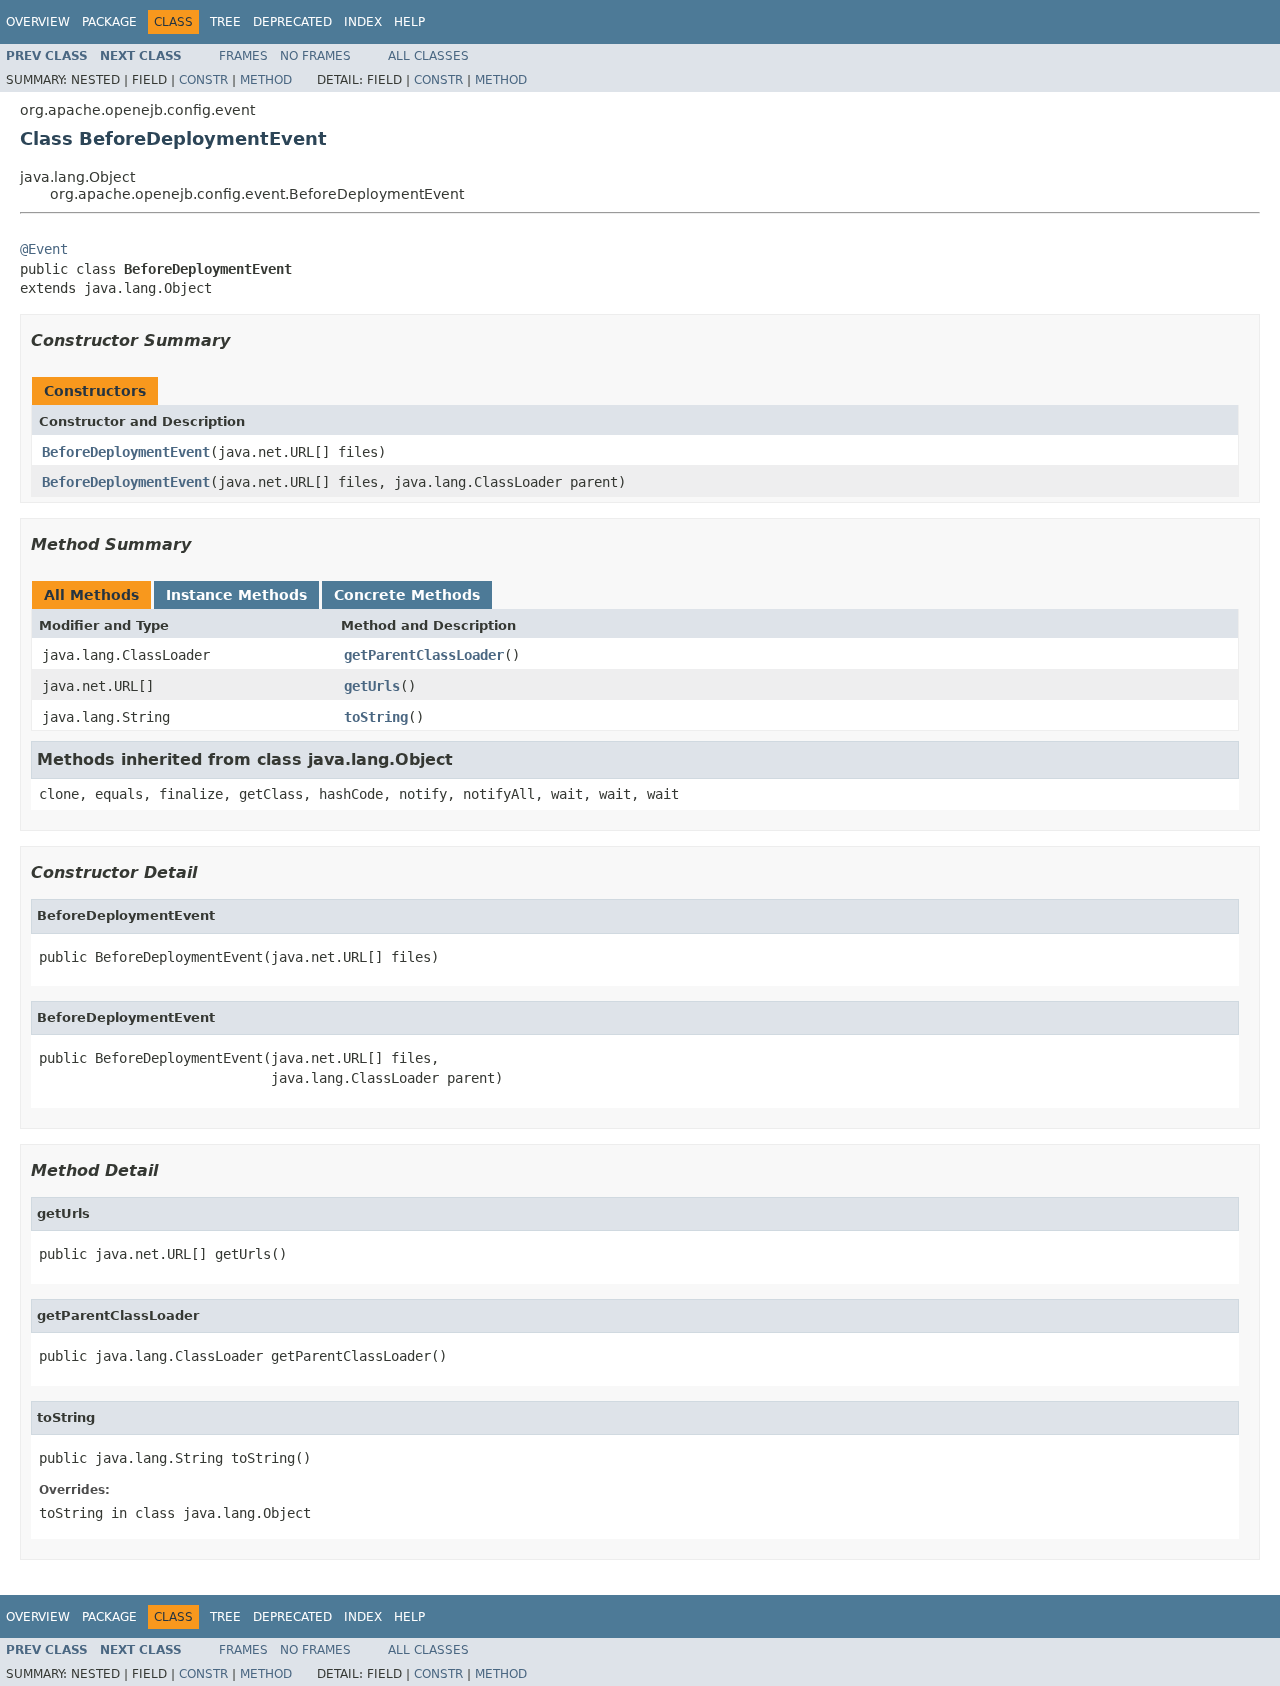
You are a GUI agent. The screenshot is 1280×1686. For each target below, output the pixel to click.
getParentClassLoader (424, 655)
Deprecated (292, 22)
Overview (38, 22)
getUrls (372, 686)
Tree (225, 22)
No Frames (315, 56)
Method (266, 80)
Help (409, 22)
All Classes (428, 56)
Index (363, 22)
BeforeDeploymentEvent (126, 452)
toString (376, 717)
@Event (44, 249)
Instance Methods (236, 595)
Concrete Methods (407, 595)
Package (109, 22)
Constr (203, 80)
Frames (243, 56)
